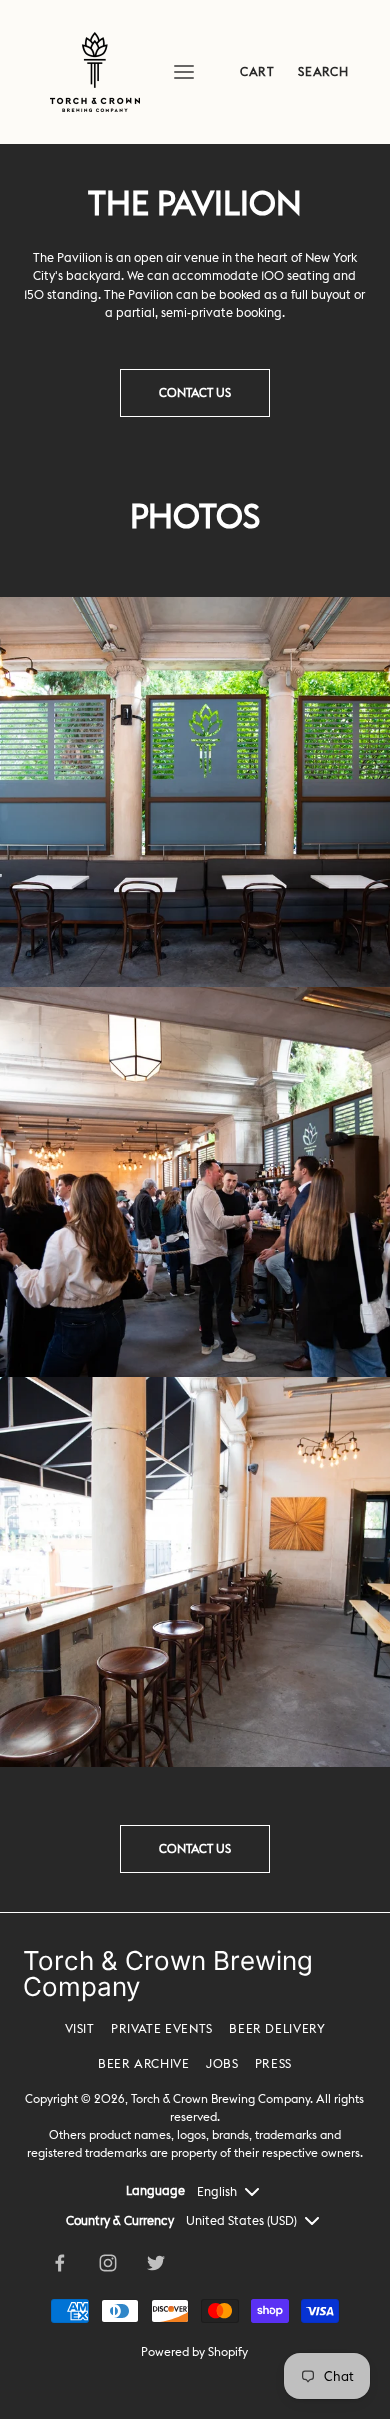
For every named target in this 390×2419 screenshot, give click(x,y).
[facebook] (60, 2263)
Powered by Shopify (194, 2351)
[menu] (184, 72)
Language (155, 2190)
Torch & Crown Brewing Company (220, 2098)
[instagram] (108, 2263)
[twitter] (156, 2263)
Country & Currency (120, 2220)
